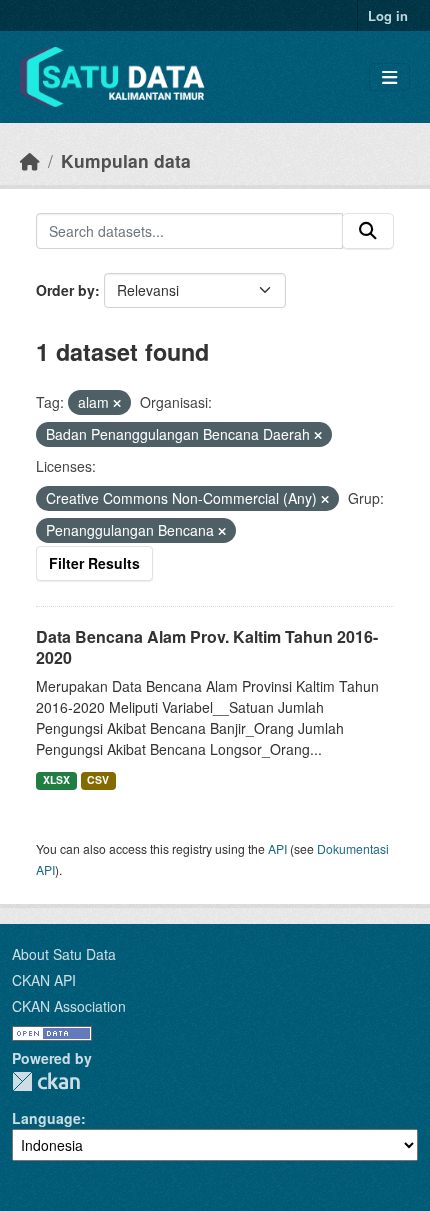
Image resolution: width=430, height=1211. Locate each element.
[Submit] (368, 231)
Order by (65, 290)
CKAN (46, 1081)
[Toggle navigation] (389, 77)
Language (46, 1118)
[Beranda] (30, 160)
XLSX (56, 779)
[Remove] (117, 403)
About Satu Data (64, 954)
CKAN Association (69, 1006)
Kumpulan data (126, 160)
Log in (388, 15)
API (277, 848)
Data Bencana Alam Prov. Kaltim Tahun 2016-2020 (207, 647)
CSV (98, 779)
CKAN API (44, 980)
